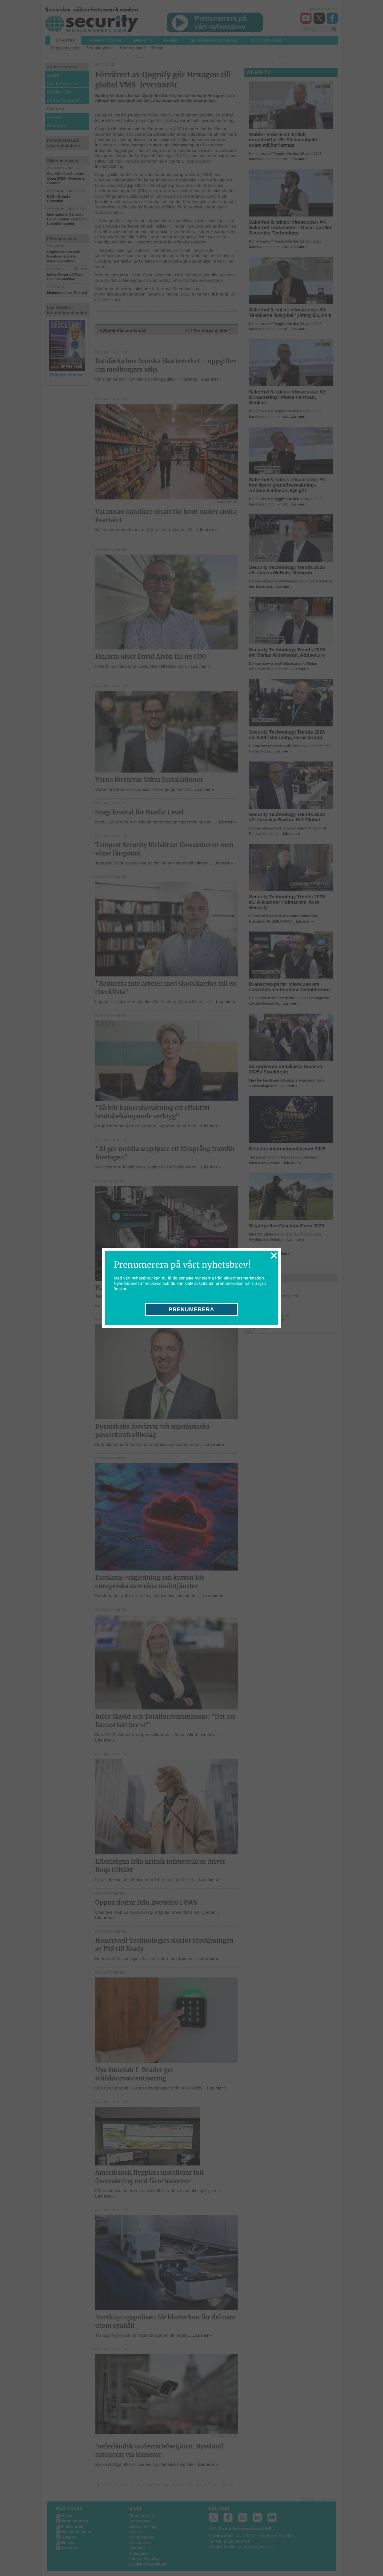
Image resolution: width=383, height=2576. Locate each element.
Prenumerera (191, 1309)
